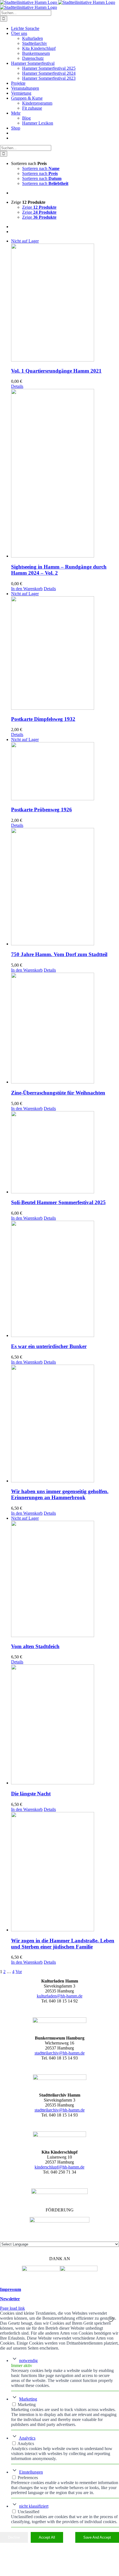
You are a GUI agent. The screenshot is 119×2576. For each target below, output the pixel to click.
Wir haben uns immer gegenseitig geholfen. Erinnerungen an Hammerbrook (60, 1494)
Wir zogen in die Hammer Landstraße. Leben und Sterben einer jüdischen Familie (63, 1944)
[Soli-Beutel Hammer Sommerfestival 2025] (65, 1153)
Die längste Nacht (31, 1794)
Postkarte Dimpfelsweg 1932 (43, 719)
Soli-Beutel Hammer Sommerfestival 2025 (58, 1202)
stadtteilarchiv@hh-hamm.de (60, 2053)
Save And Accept (97, 2537)
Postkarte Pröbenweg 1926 (42, 810)
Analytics (27, 2438)
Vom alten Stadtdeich (35, 1646)
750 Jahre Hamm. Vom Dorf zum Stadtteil (59, 954)
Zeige (39, 207)
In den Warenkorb (27, 589)
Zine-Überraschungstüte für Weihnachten (58, 1093)
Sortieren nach (41, 168)
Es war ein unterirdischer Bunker (49, 1346)
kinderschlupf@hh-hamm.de (59, 2167)
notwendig (28, 2361)
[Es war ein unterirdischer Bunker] (65, 1279)
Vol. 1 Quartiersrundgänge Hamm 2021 (56, 371)
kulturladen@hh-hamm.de (60, 1996)
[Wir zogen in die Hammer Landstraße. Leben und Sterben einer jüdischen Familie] (65, 1872)
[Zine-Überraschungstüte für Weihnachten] (65, 1029)
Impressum (11, 2289)
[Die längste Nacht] (65, 1725)
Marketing (28, 2399)
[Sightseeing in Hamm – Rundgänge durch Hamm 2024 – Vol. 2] (65, 474)
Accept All (47, 2537)
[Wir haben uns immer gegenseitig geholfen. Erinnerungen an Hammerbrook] (65, 1424)
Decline (14, 2537)
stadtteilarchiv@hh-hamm (57, 2110)
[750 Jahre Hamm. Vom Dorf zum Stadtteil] (65, 887)
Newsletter (10, 2299)
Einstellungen (31, 2472)
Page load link (12, 2308)
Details (17, 386)
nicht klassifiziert (34, 2506)
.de (82, 2110)
